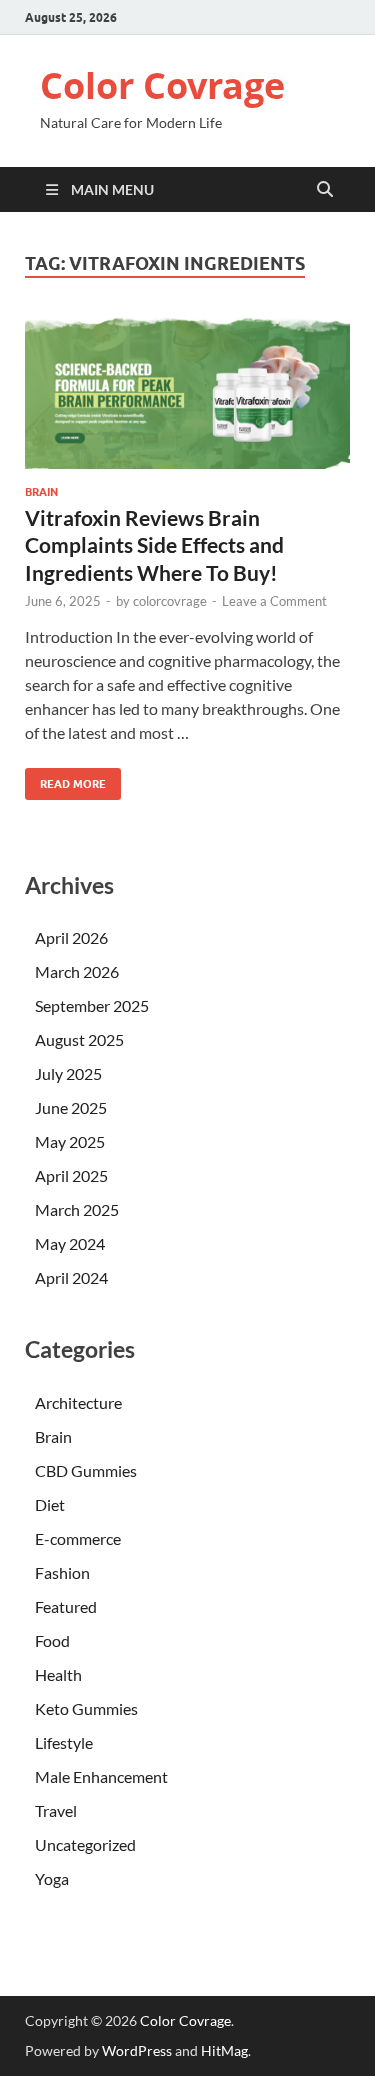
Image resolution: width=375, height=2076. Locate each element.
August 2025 (79, 1039)
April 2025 (71, 1175)
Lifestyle (64, 1742)
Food (52, 1640)
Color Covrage (162, 85)
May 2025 (70, 1141)
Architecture (78, 1402)
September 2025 (92, 1005)
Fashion (62, 1572)
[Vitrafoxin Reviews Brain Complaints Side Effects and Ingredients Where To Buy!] (187, 393)
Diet (50, 1504)
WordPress (137, 2050)
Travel (56, 1810)
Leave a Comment (274, 601)
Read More (65, 779)
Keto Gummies (86, 1708)
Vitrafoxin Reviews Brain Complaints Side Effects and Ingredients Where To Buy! (154, 545)
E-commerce (78, 1538)
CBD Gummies (86, 1470)
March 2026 (77, 971)
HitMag (224, 2050)
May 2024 (70, 1243)
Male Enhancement (101, 1776)
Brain (41, 492)
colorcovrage (170, 601)
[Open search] (325, 190)
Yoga (52, 1878)
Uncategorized (85, 1844)
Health (58, 1674)
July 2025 (68, 1073)
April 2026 (71, 937)
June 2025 (71, 1107)
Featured (66, 1606)
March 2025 (77, 1209)
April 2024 (71, 1277)
